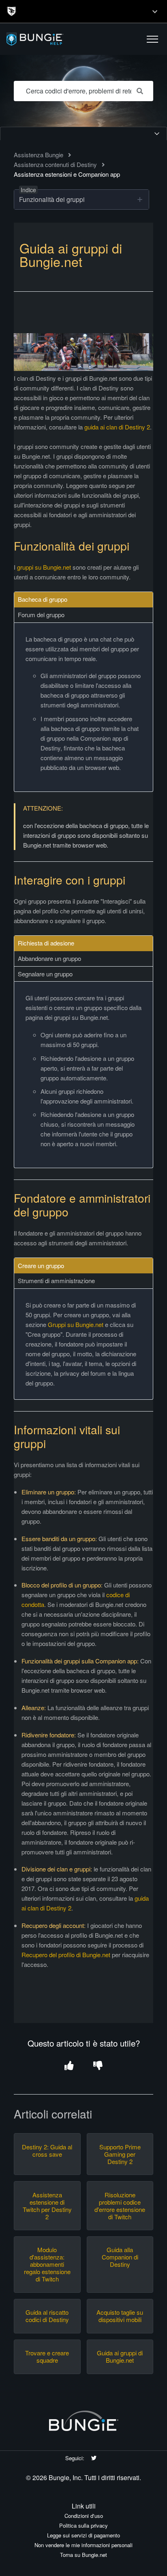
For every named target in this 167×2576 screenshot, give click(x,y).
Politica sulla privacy (83, 2525)
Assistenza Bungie (39, 155)
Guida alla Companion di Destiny (120, 2257)
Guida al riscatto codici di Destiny (47, 2316)
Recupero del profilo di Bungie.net (66, 1955)
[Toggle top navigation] (155, 11)
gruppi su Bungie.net (44, 567)
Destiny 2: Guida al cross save (47, 2151)
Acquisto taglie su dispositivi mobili (120, 2316)
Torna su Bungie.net (83, 2555)
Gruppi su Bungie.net (76, 1324)
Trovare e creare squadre (47, 2357)
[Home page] (54, 39)
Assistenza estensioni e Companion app (67, 174)
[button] (152, 39)
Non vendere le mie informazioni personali (83, 2545)
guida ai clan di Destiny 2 (117, 427)
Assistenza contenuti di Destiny (55, 164)
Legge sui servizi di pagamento (83, 2535)
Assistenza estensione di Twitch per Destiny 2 (47, 2206)
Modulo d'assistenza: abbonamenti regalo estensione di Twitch (47, 2264)
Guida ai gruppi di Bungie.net (120, 2357)
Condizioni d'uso (84, 2516)
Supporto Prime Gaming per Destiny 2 (120, 2154)
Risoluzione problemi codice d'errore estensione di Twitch (120, 2206)
